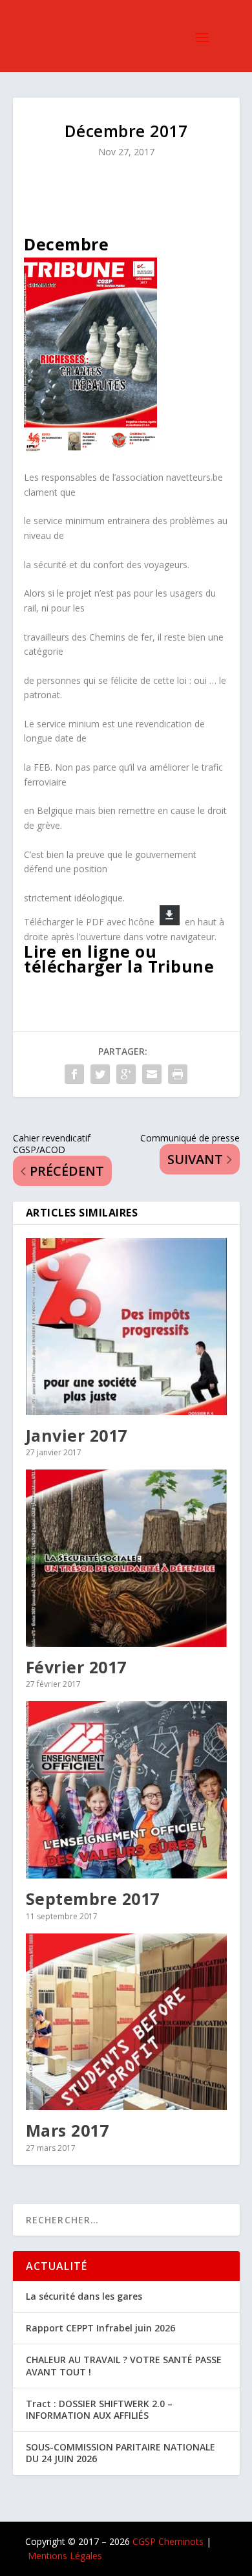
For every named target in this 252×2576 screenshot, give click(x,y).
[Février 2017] (126, 1558)
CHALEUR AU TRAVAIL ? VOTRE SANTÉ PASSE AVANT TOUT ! (124, 2365)
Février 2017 (76, 1667)
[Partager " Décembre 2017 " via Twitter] (100, 1074)
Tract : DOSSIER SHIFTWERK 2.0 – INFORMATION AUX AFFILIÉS (99, 2409)
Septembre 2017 (93, 1899)
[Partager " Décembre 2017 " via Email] (152, 1074)
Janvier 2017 (77, 1435)
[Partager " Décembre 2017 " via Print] (178, 1074)
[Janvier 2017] (126, 1327)
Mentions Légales (65, 2556)
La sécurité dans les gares (84, 2296)
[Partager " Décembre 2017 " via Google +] (126, 1074)
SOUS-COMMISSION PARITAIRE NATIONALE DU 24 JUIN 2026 (121, 2453)
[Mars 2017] (126, 2022)
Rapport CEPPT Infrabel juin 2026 (100, 2328)
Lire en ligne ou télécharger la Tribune (119, 959)
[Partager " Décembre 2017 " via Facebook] (74, 1074)
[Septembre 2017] (126, 1790)
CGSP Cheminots (168, 2541)
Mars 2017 (68, 2130)
